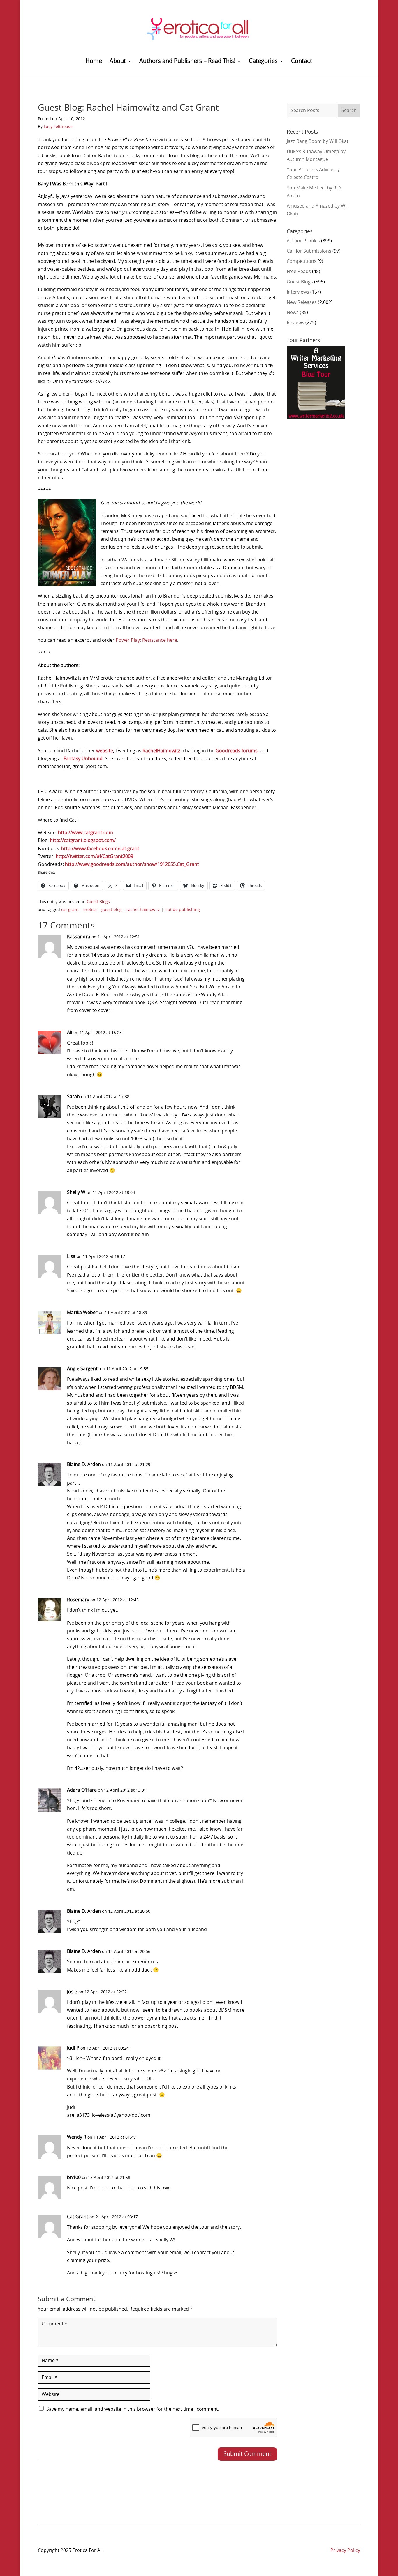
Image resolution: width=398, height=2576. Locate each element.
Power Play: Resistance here (146, 640)
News (293, 313)
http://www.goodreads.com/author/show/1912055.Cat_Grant (132, 864)
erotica (90, 910)
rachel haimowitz (143, 910)
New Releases (302, 302)
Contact (302, 62)
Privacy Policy (345, 2550)
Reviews (295, 323)
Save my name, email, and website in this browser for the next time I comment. (133, 2409)
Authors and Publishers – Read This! (187, 62)
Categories (263, 62)
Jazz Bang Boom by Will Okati (318, 141)
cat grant (70, 910)
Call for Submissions (309, 251)
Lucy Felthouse (58, 127)
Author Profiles (303, 241)
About (118, 62)
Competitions (302, 261)
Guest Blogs (98, 902)
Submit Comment (247, 2454)
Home (94, 62)
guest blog (112, 910)
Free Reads (299, 272)
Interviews (298, 292)
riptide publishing (182, 910)
